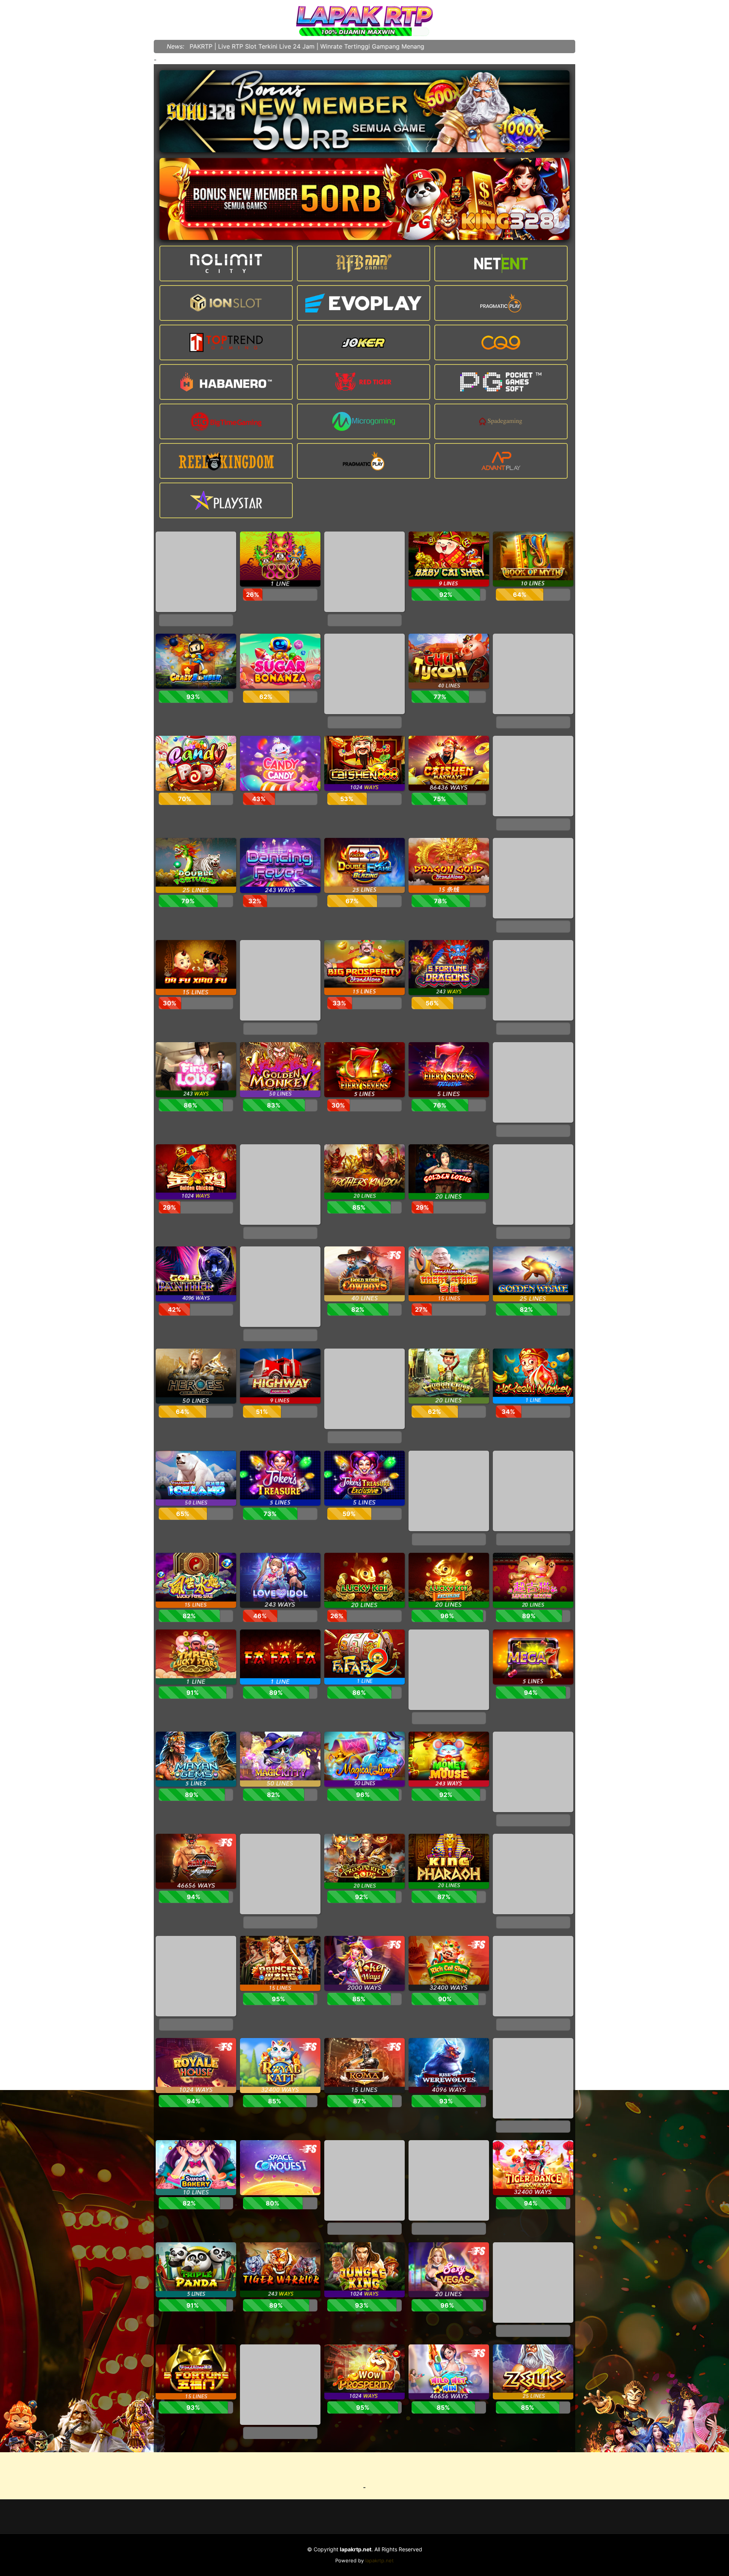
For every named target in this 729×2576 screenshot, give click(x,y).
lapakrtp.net (379, 2560)
